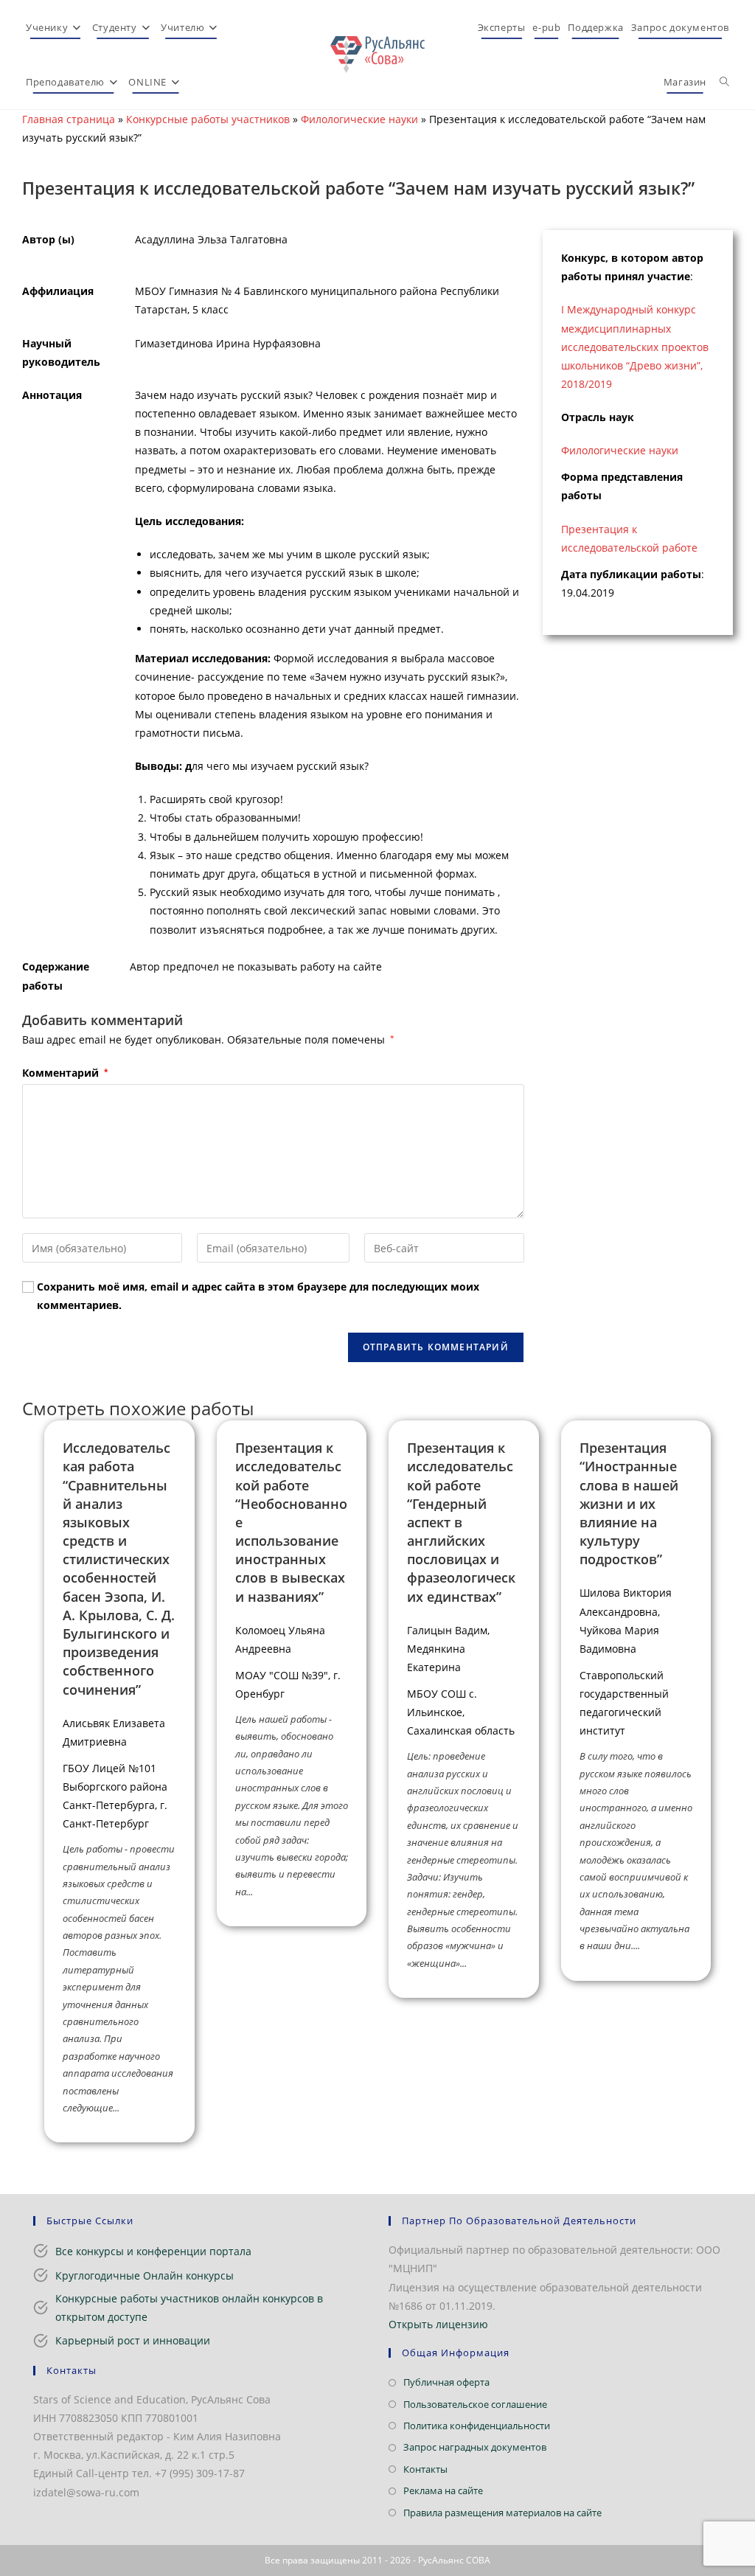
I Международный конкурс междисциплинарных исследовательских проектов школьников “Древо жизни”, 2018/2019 (635, 347)
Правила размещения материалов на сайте (502, 2513)
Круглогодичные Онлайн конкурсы (145, 2275)
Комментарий (65, 1073)
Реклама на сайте (443, 2490)
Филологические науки (359, 119)
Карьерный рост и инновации (133, 2340)
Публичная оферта (446, 2382)
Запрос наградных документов (475, 2447)
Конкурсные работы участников (208, 119)
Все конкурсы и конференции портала (153, 2251)
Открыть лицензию (438, 2324)
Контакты (425, 2469)
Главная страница (69, 119)
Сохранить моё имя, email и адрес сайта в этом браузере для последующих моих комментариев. (258, 1296)
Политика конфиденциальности (477, 2426)
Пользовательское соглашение (475, 2404)
